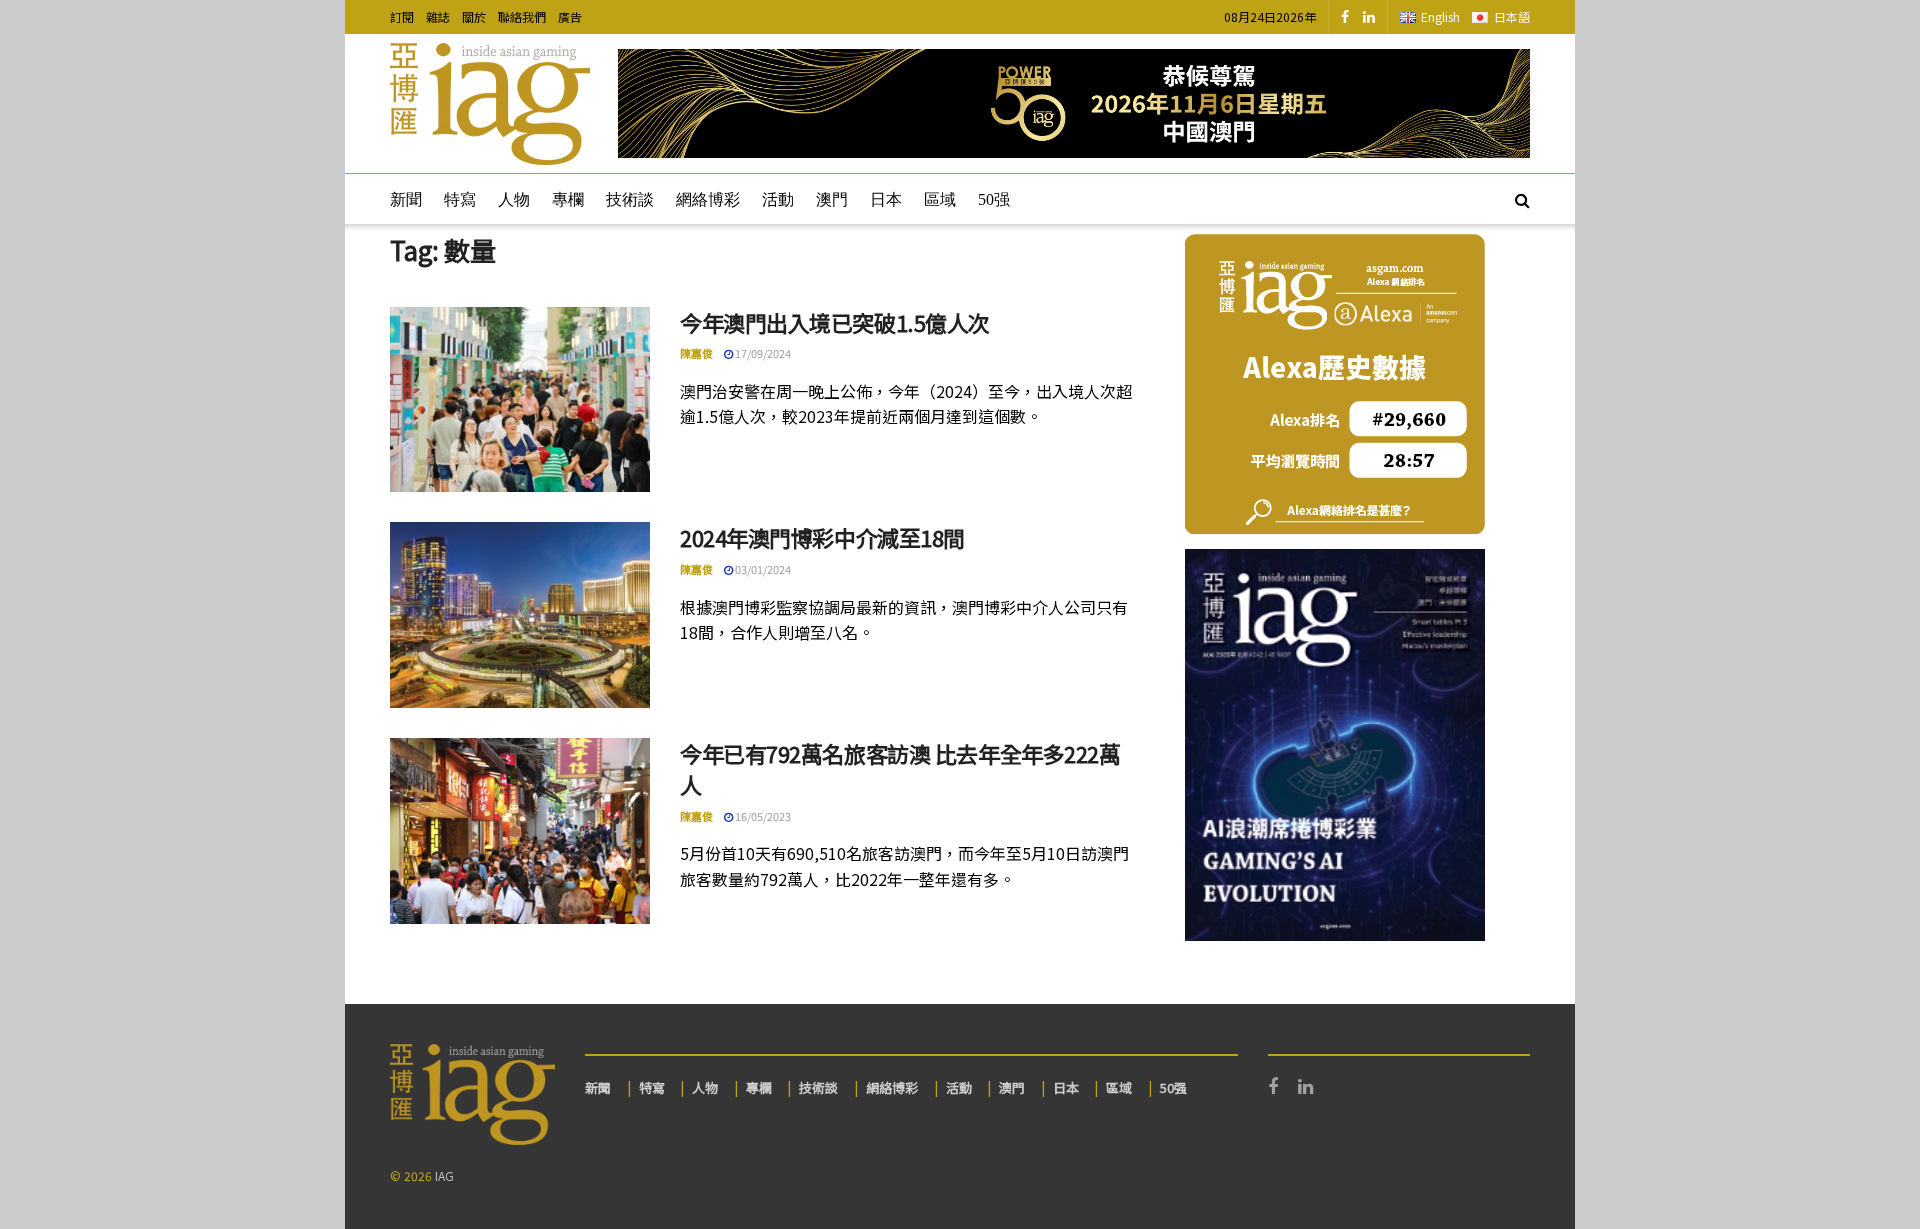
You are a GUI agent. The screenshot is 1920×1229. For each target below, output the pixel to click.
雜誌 (438, 16)
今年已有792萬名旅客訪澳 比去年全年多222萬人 (900, 768)
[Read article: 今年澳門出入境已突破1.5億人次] (520, 400)
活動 (778, 199)
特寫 (460, 199)
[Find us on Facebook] (1345, 17)
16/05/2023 (762, 816)
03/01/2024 (762, 569)
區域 (940, 199)
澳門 (832, 199)
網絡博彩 (708, 199)
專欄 (568, 199)
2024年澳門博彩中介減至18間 (822, 537)
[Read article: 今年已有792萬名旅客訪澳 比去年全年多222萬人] (520, 831)
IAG (444, 1175)
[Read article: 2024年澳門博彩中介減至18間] (520, 615)
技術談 (630, 199)
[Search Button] (1522, 199)
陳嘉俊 (696, 353)
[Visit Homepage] (490, 104)
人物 (514, 199)
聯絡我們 (522, 16)
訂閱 (402, 16)
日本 (886, 199)
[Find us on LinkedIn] (1369, 17)
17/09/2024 (762, 353)
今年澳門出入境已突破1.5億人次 (835, 322)
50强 (994, 199)
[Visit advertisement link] (1074, 103)
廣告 (570, 16)
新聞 (406, 199)
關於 (474, 16)
